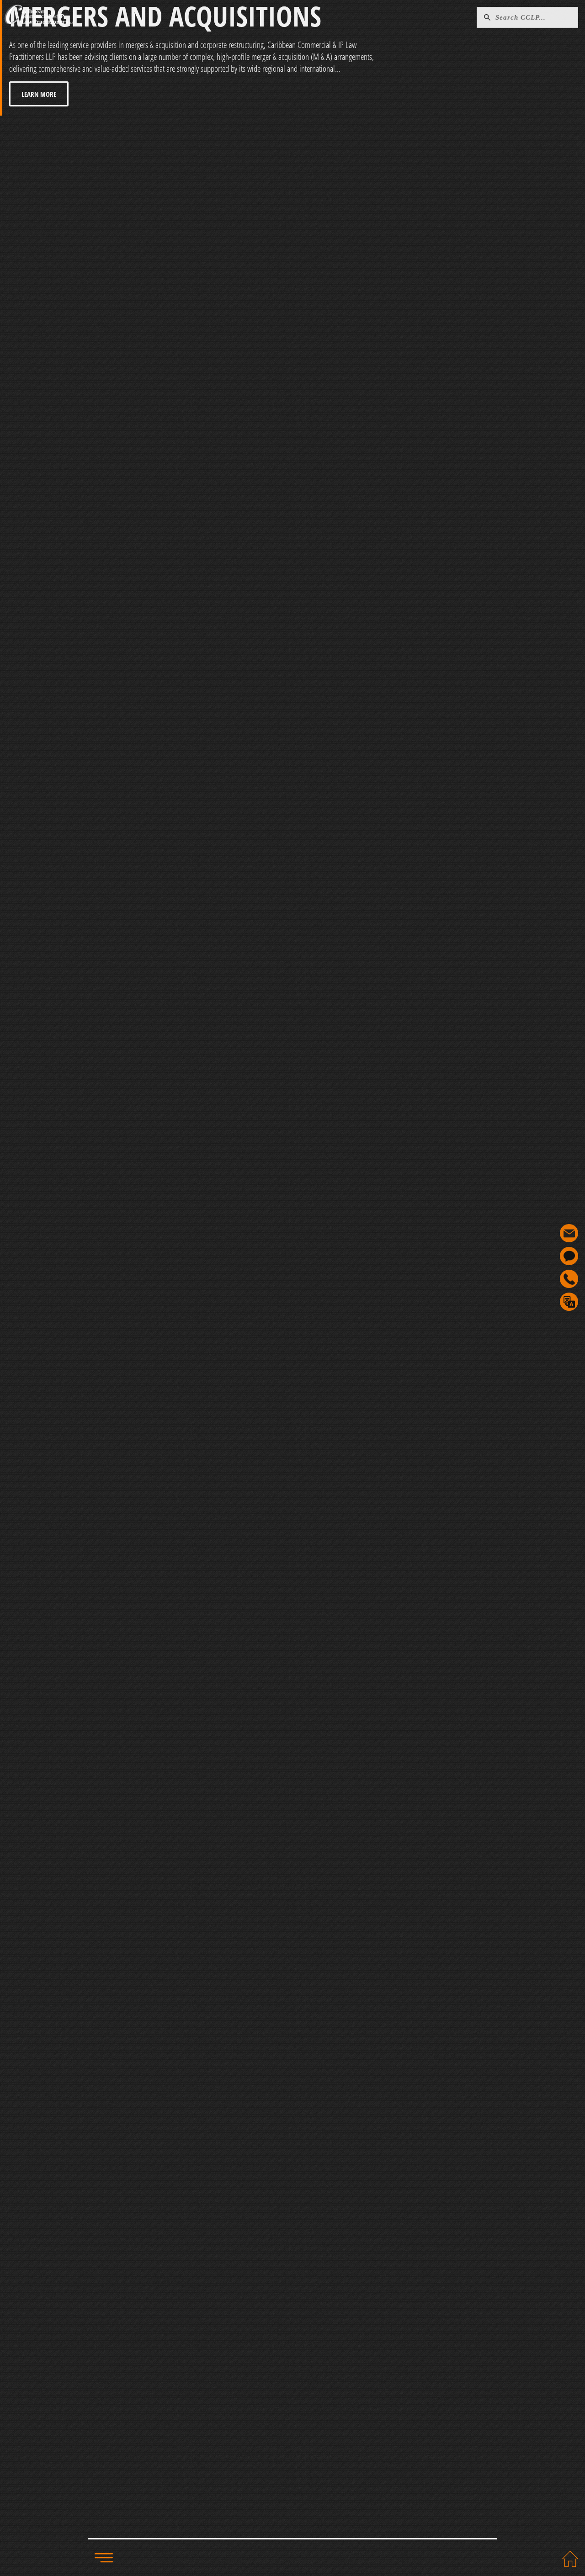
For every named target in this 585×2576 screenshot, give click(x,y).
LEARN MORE (39, 94)
